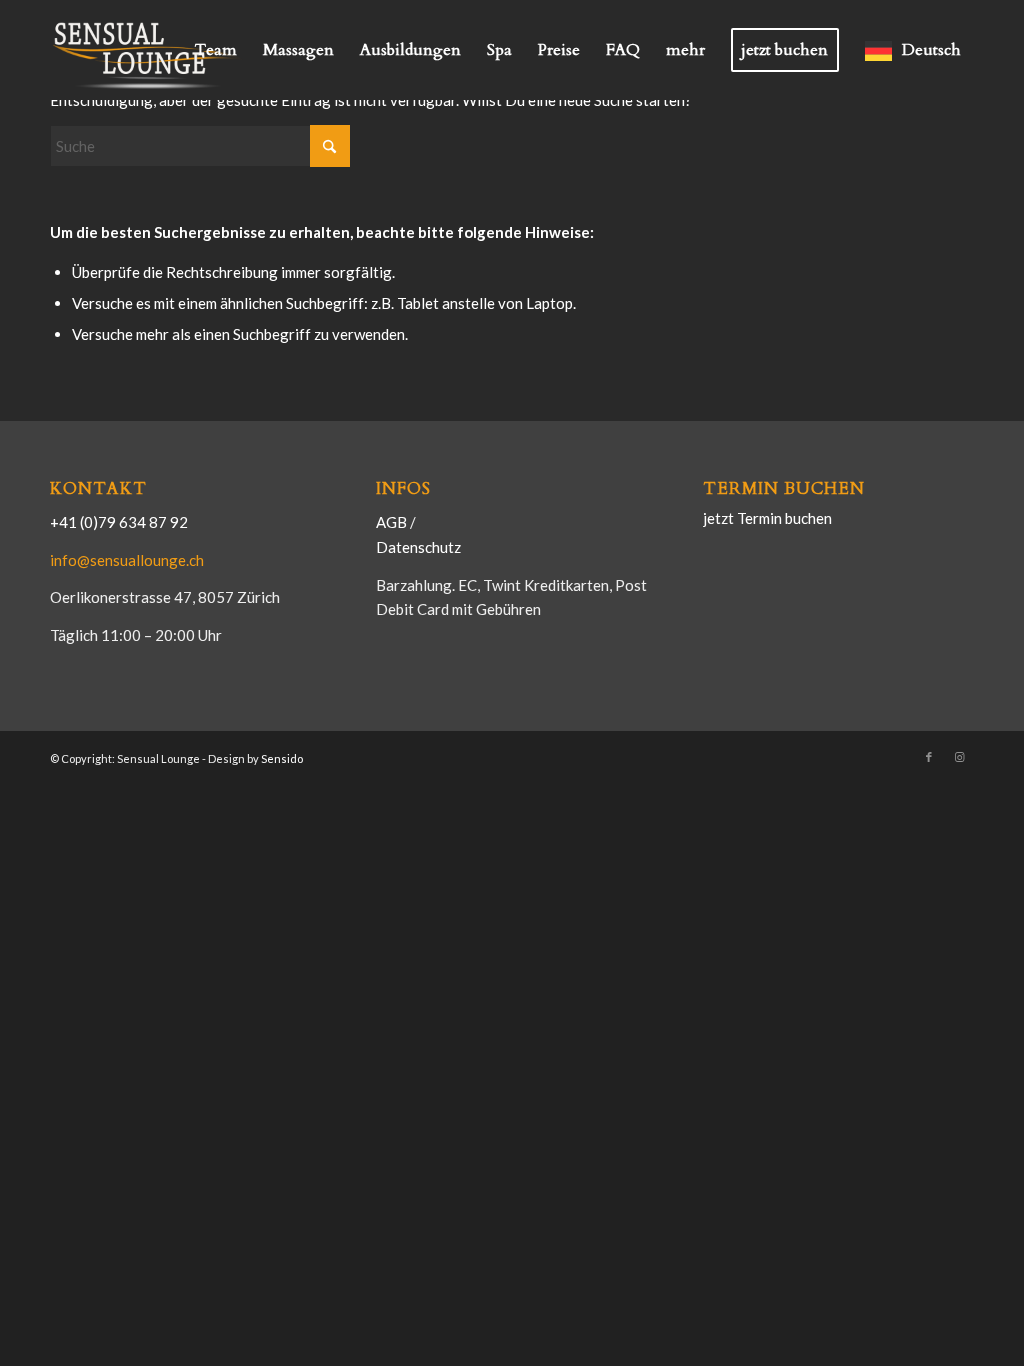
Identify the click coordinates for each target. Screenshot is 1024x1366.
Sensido (282, 758)
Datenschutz (418, 547)
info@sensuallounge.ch (127, 560)
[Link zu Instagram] (959, 757)
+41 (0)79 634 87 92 (119, 522)
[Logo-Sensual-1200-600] (150, 50)
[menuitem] (216, 50)
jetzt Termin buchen (767, 518)
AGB (393, 522)
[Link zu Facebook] (929, 757)
